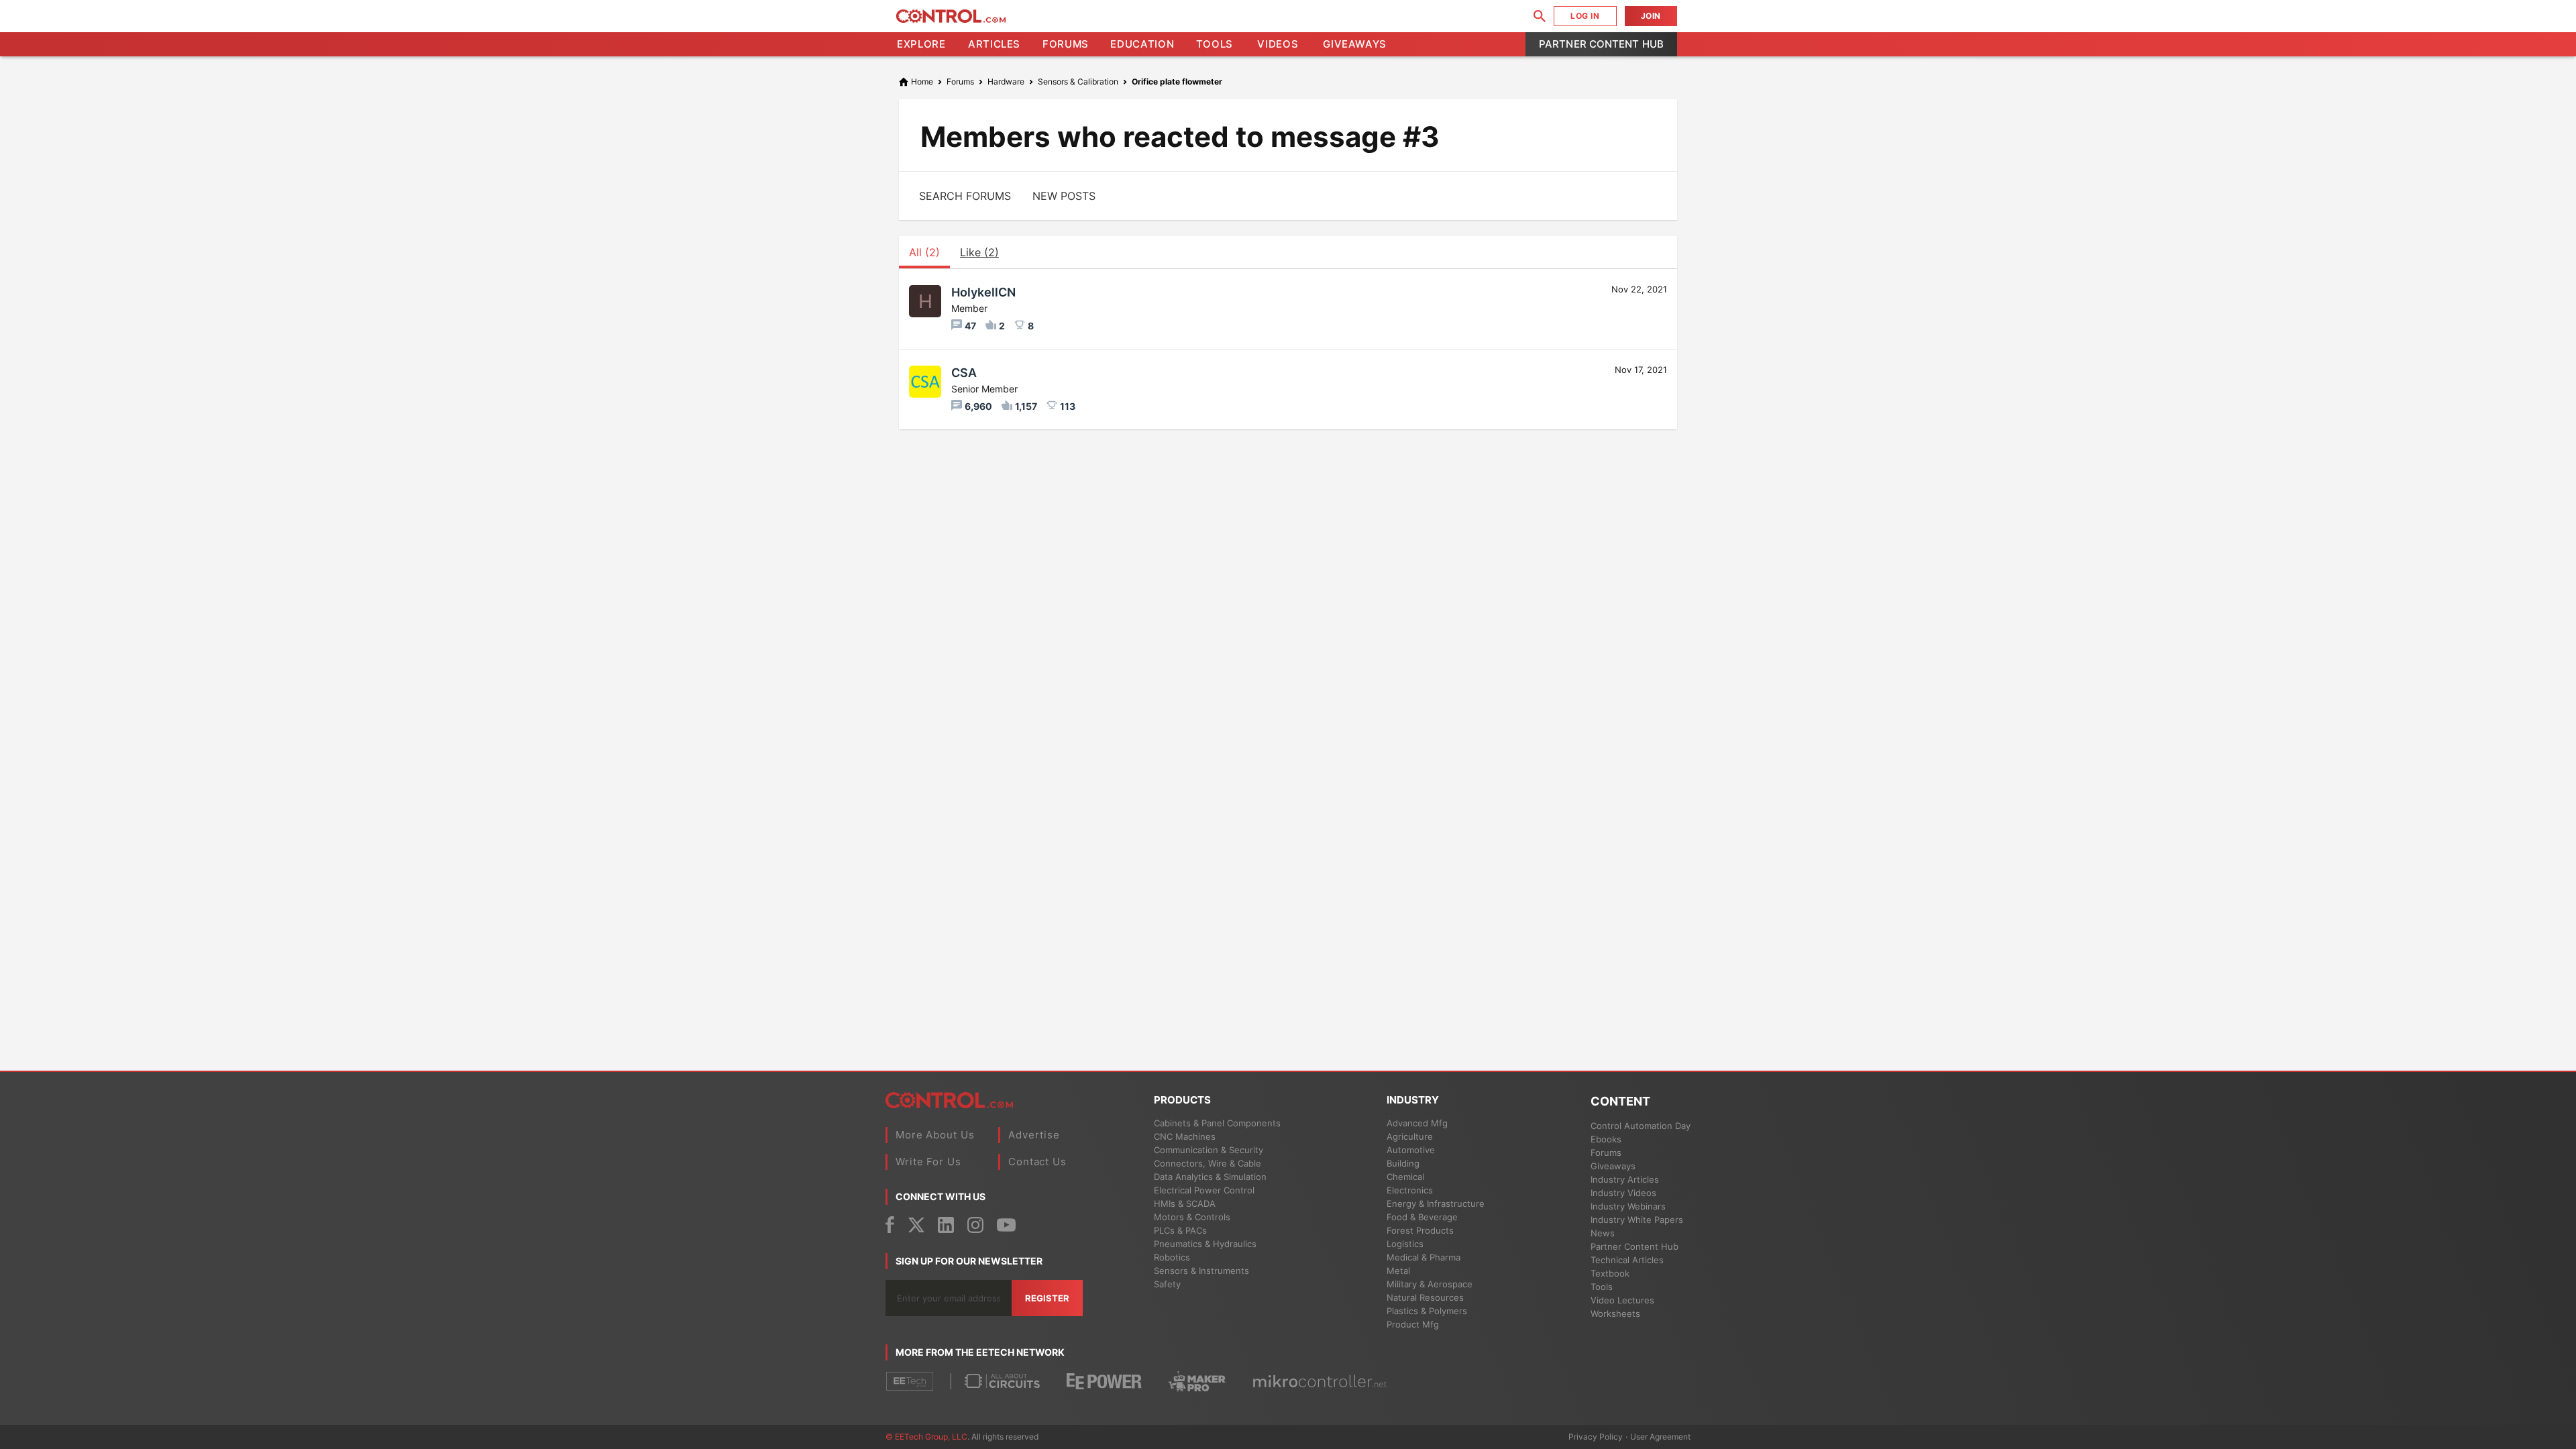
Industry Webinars (1628, 1206)
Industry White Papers (1637, 1220)
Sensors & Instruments (1201, 1271)
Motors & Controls (1192, 1217)
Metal (1398, 1271)
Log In (1585, 16)
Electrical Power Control (1204, 1190)
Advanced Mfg (1417, 1123)
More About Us (935, 1135)
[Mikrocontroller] (1320, 1381)
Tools (1215, 44)
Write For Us (928, 1162)
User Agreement (1660, 1437)
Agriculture (1410, 1136)
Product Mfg (1413, 1324)
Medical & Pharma (1424, 1257)
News (1603, 1233)
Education (1142, 44)
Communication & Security (1209, 1150)
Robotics (1172, 1257)
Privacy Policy (1596, 1437)
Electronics (1410, 1190)
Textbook (1610, 1273)
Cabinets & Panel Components (1217, 1123)
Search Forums (965, 196)
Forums (1066, 44)
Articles (994, 44)
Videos (1278, 44)
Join (1651, 16)
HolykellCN (983, 292)
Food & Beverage (1422, 1217)
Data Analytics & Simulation (1210, 1177)
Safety (1167, 1284)
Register (1047, 1298)
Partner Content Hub (1601, 44)
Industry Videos (1623, 1193)
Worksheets (1615, 1313)
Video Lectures (1622, 1300)
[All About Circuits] (1002, 1381)
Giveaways (1355, 44)
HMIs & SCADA (1185, 1203)
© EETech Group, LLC (926, 1437)
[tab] (979, 252)
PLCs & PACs (1180, 1230)
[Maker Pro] (1197, 1381)
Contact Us (1037, 1162)
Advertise (1034, 1135)
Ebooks (1606, 1139)
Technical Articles (1627, 1260)
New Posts (1064, 196)
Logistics (1405, 1244)
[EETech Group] (910, 1381)
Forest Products (1420, 1230)
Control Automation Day (1641, 1126)
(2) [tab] (924, 252)
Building (1403, 1163)
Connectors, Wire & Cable (1207, 1163)
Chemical (1405, 1177)
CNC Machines (1185, 1136)
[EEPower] (1104, 1382)
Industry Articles (1625, 1179)
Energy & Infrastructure (1436, 1203)
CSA (964, 373)
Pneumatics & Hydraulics (1205, 1244)
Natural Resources (1425, 1297)
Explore (921, 44)
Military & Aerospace (1430, 1284)
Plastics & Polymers (1427, 1311)
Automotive (1411, 1150)
